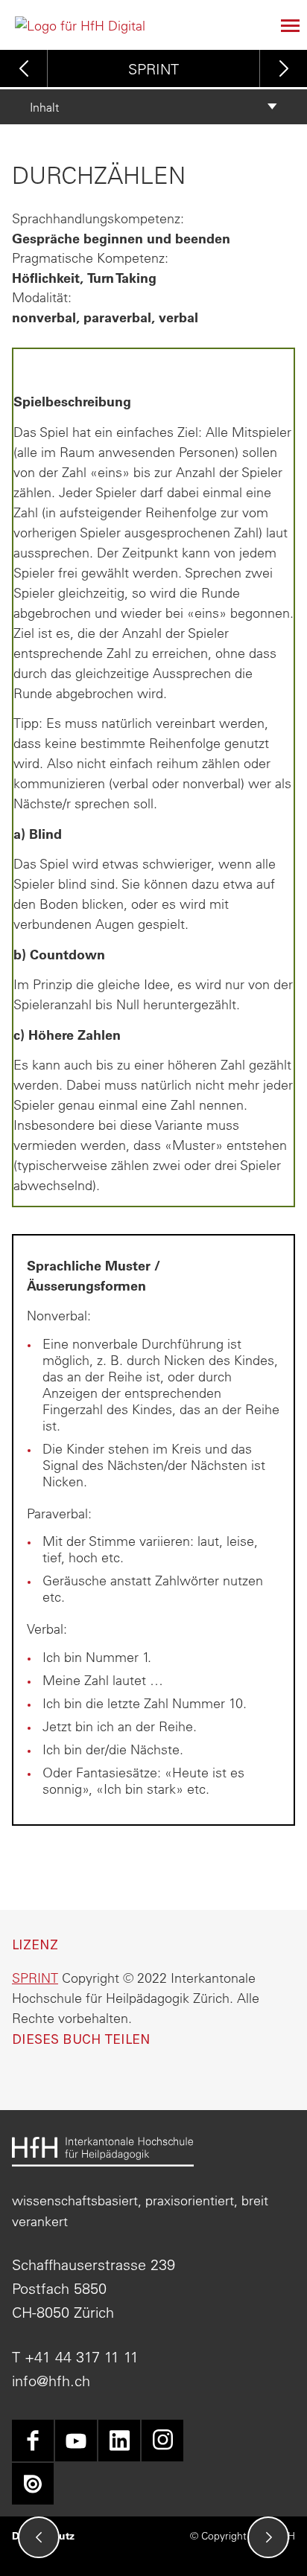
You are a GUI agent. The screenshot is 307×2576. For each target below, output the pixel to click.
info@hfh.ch (51, 2381)
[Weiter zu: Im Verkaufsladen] (268, 2537)
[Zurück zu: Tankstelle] (39, 2537)
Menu (283, 25)
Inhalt (44, 107)
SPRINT (153, 69)
